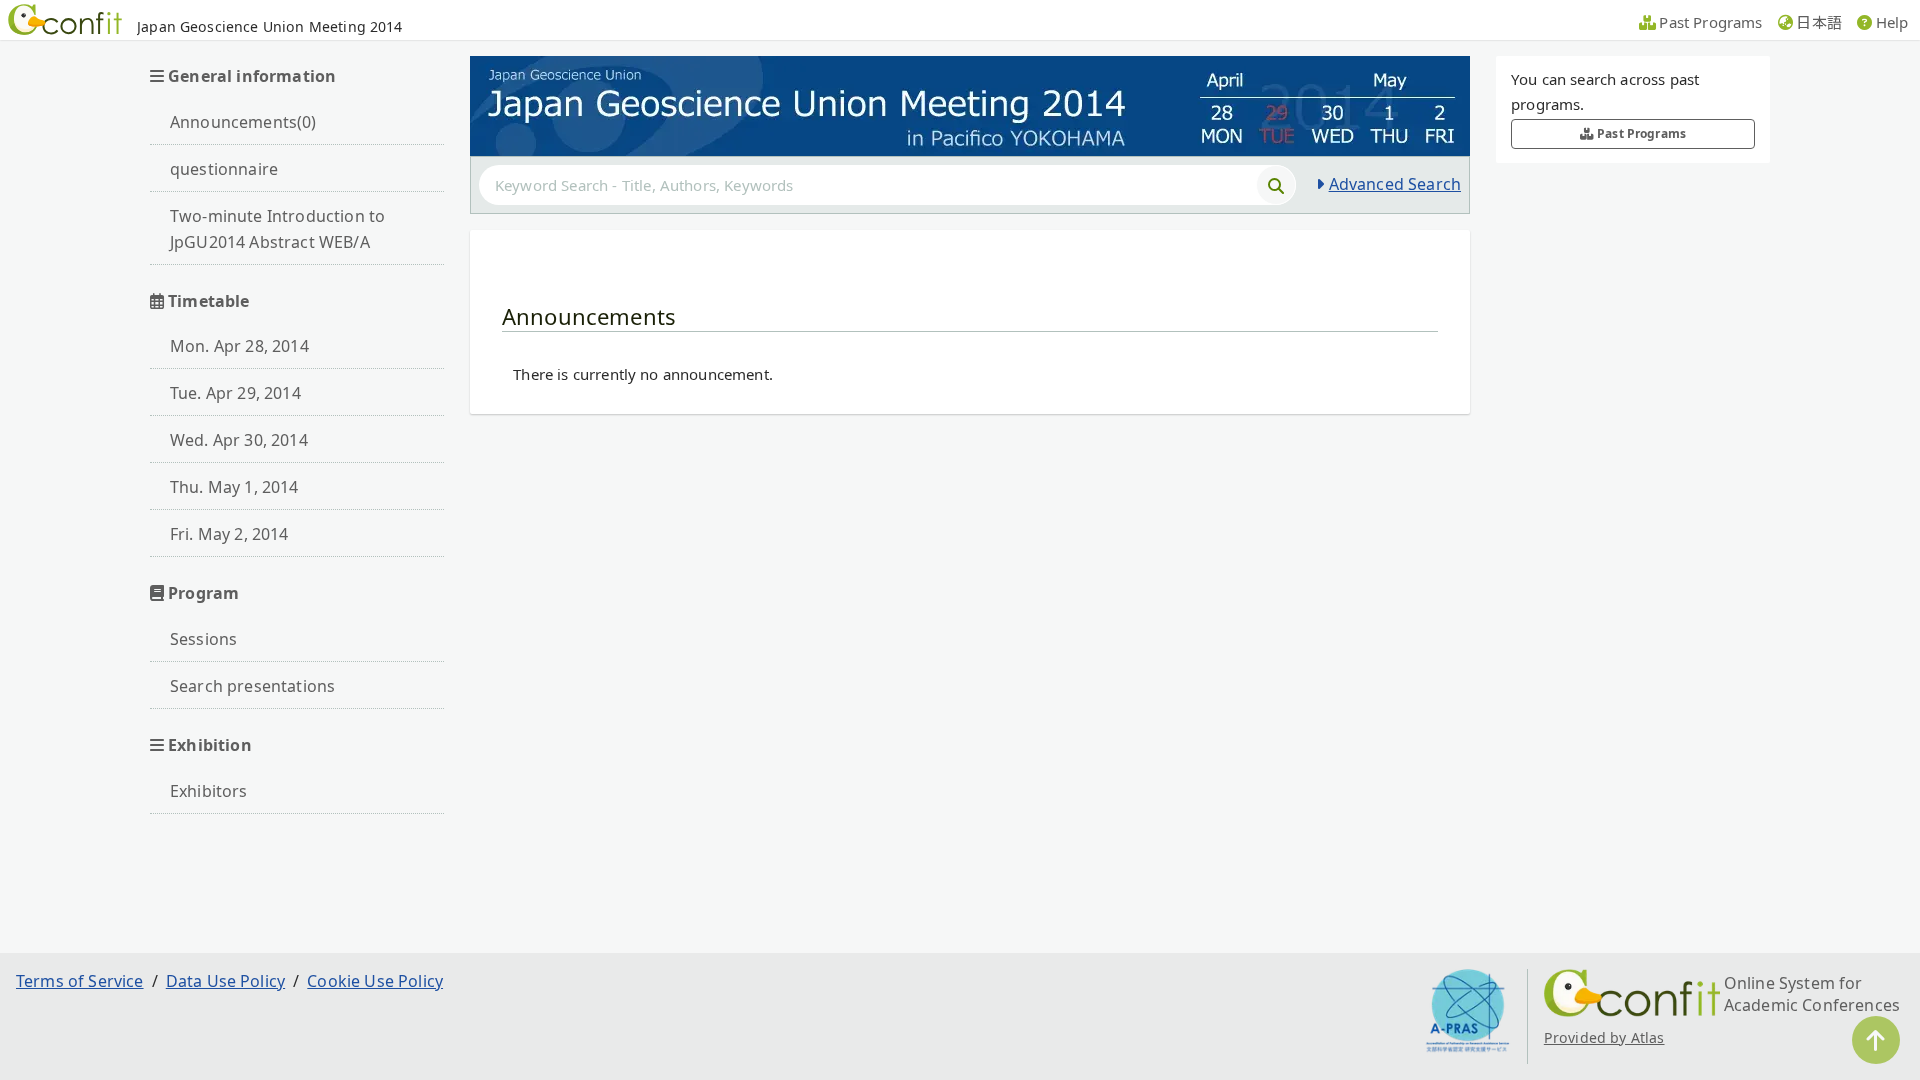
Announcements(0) (243, 122)
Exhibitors (209, 791)
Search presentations (252, 686)
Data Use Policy (225, 981)
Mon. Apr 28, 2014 (239, 346)
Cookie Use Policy (375, 981)
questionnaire (224, 169)
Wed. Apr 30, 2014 (239, 440)
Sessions (203, 639)
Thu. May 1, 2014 (234, 487)
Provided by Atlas (1604, 1037)
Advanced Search (1395, 184)
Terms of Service (80, 981)
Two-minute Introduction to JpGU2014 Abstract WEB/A (277, 229)
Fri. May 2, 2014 (229, 534)
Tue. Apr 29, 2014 (235, 393)
